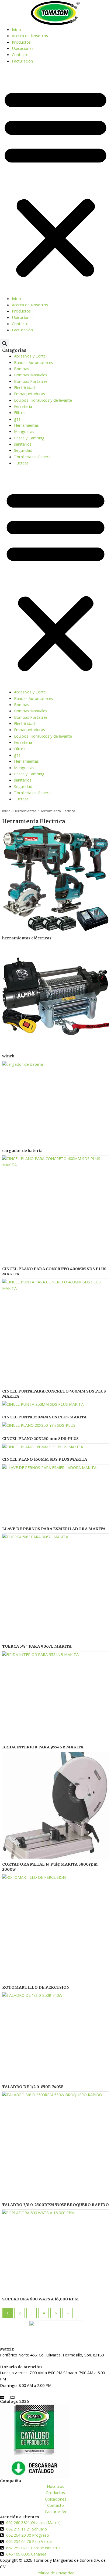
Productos (21, 42)
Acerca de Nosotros (30, 36)
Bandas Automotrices (34, 362)
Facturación (22, 61)
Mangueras (24, 431)
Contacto (20, 54)
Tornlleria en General (33, 457)
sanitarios (23, 444)
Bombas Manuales (31, 375)
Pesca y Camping (29, 438)
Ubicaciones (23, 48)
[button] (55, 183)
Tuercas (21, 463)
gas (17, 419)
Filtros (20, 412)
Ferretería (23, 406)
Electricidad (24, 387)
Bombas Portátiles (31, 381)
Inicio (16, 29)
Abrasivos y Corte (30, 356)
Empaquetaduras (30, 394)
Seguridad (23, 450)
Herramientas (26, 425)
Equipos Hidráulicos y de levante (43, 400)
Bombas (22, 369)
